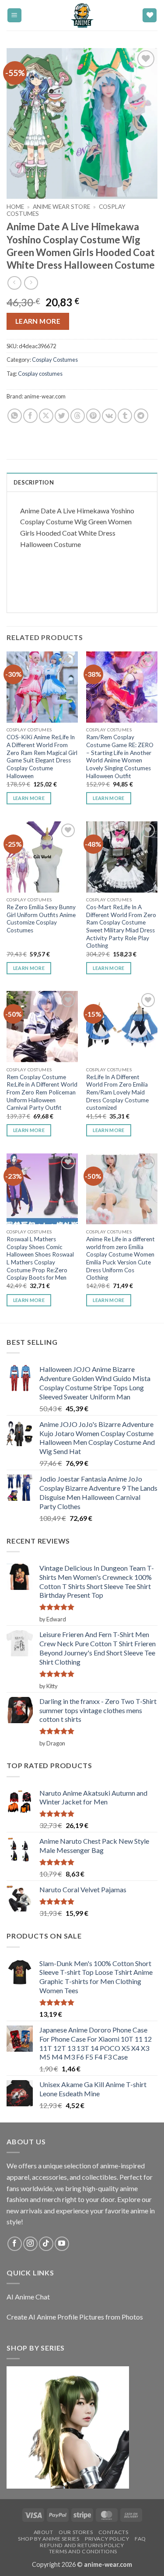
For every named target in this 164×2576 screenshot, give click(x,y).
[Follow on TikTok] (46, 2244)
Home (15, 207)
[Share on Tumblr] (125, 416)
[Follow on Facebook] (15, 2244)
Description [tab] (34, 482)
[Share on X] (46, 416)
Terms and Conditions (83, 2551)
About (44, 2532)
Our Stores (76, 2532)
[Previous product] (31, 283)
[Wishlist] (150, 16)
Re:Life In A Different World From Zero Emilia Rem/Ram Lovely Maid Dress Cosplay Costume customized (117, 1092)
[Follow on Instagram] (30, 2244)
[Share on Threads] (78, 416)
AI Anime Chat (28, 2297)
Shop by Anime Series (49, 2539)
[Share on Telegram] (141, 416)
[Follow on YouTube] (62, 2244)
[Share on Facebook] (30, 416)
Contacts (113, 2532)
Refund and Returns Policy (82, 2545)
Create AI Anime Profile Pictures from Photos (75, 2317)
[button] (14, 16)
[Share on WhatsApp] (15, 416)
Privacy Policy (107, 2539)
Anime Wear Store (61, 207)
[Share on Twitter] (62, 416)
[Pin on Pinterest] (93, 416)
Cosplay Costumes (55, 360)
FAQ (140, 2539)
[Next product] (14, 283)
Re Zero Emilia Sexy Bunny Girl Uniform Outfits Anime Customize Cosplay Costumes (41, 919)
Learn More (38, 321)
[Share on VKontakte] (109, 416)
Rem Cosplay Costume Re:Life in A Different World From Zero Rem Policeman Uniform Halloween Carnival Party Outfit (42, 1092)
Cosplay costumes (40, 374)
